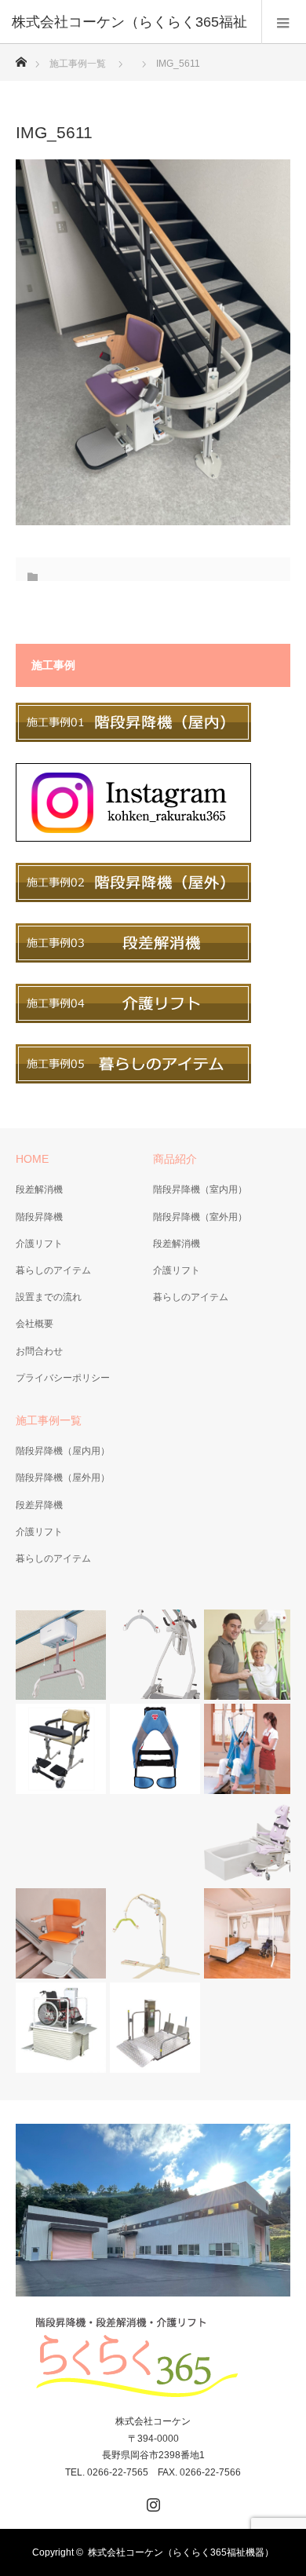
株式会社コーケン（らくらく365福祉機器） (181, 2552)
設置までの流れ (49, 1297)
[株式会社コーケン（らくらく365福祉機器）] (153, 2358)
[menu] (284, 22)
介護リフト (39, 1244)
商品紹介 (175, 1159)
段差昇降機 (39, 1505)
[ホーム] (21, 58)
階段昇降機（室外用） (200, 1217)
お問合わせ (39, 1351)
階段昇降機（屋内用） (63, 1451)
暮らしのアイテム (53, 1270)
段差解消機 (39, 1189)
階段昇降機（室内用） (200, 1189)
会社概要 (35, 1324)
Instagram (151, 2501)
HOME (32, 1159)
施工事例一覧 (78, 64)
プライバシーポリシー (63, 1378)
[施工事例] (133, 739)
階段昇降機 (39, 1217)
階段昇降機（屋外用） (63, 1478)
